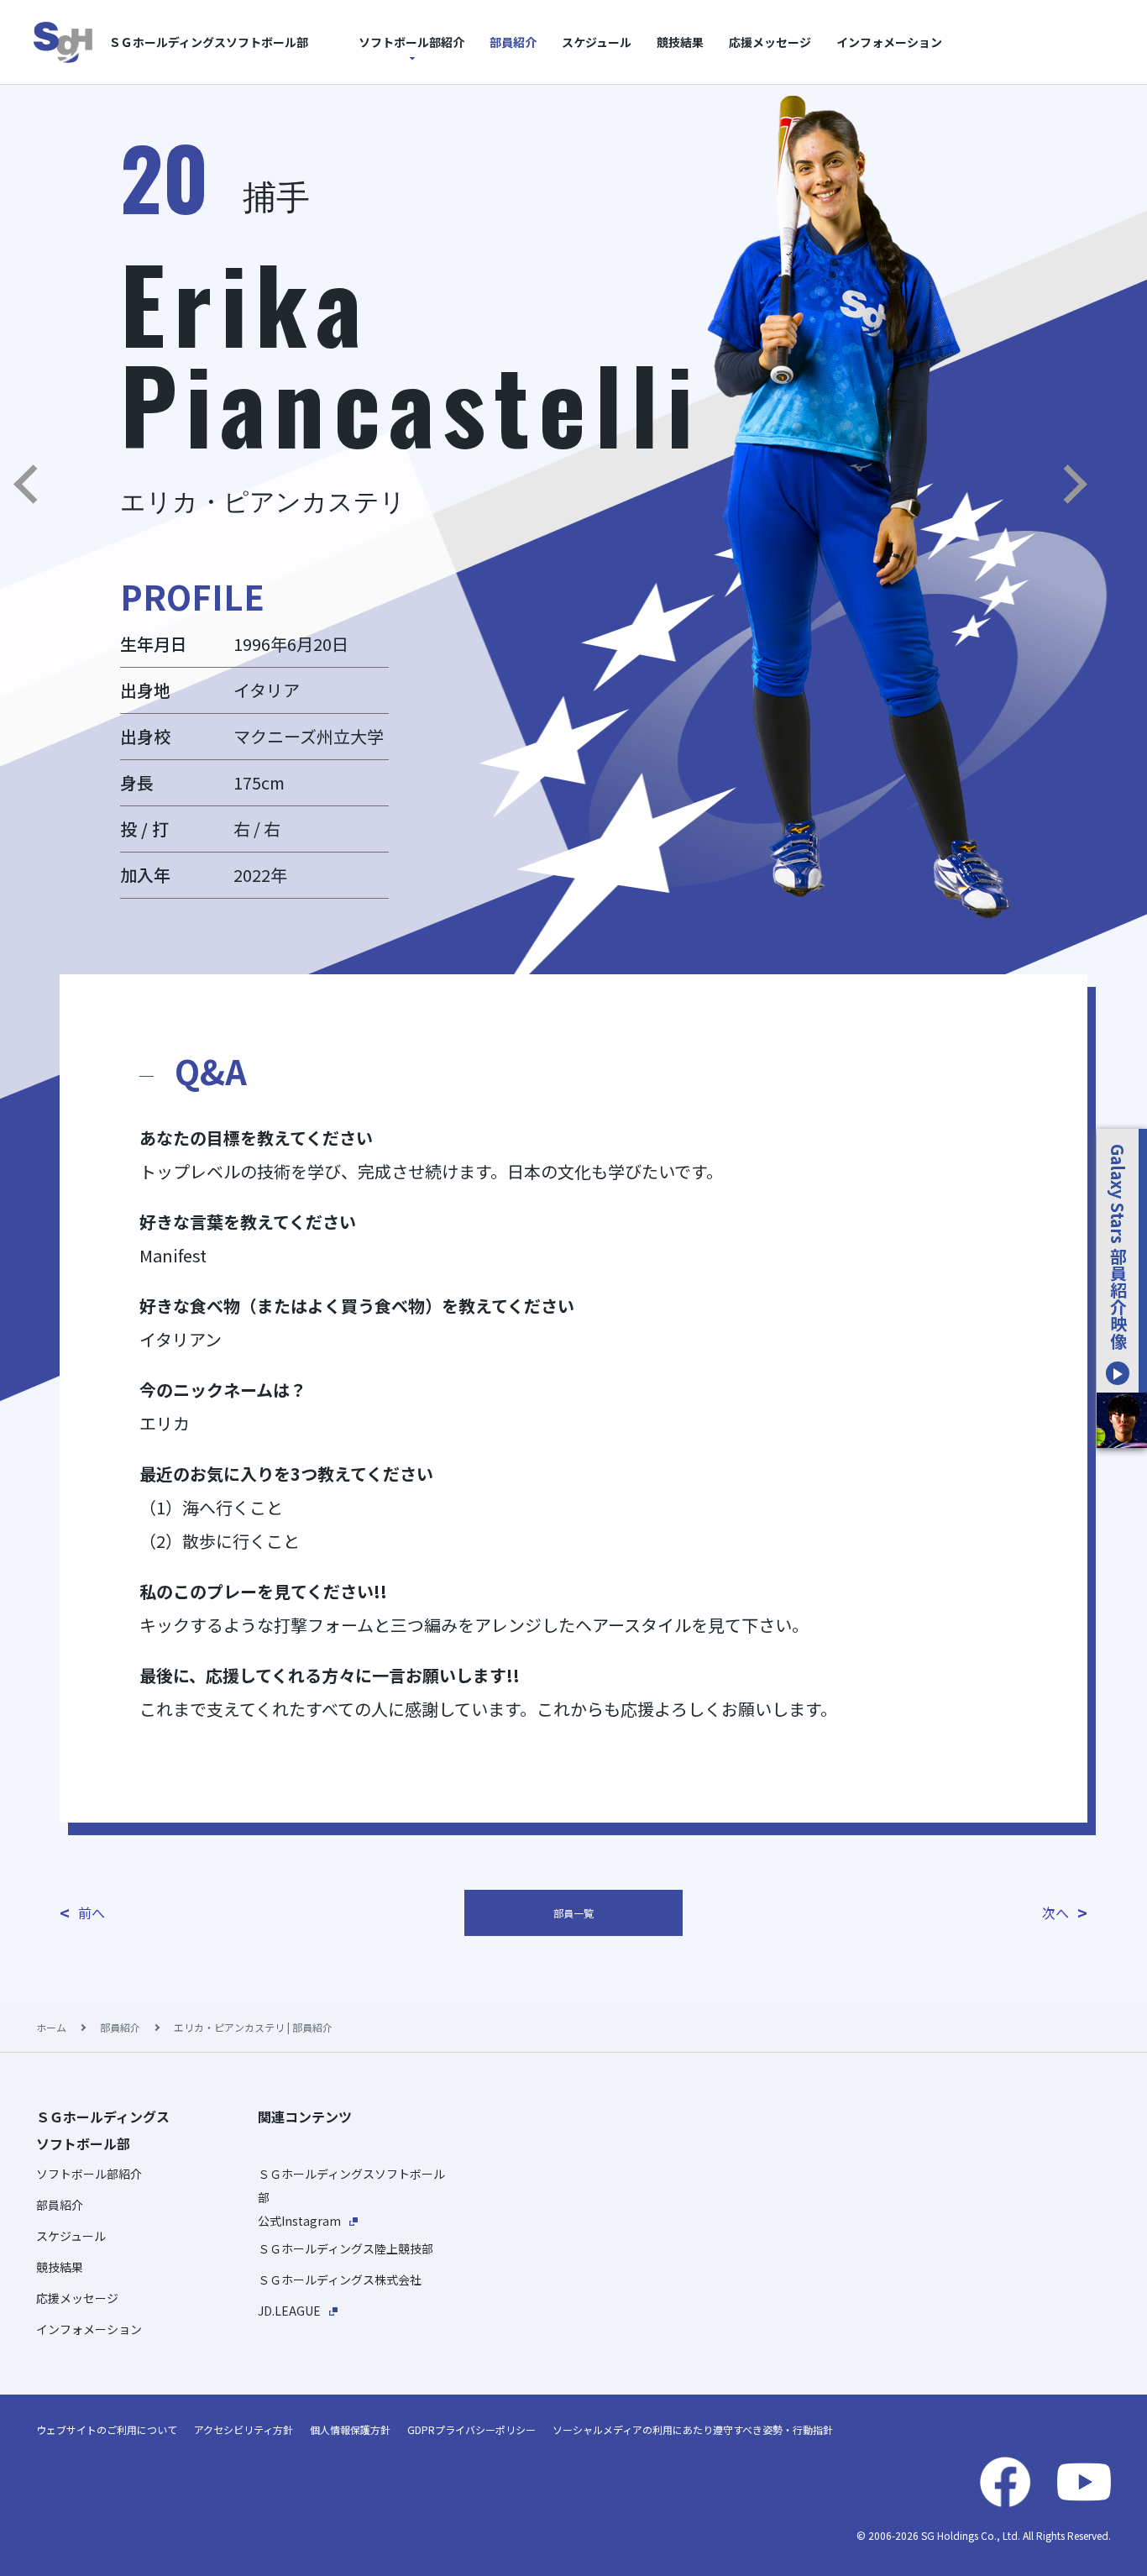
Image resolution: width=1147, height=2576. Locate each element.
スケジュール (597, 42)
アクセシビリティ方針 (244, 2429)
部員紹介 (513, 42)
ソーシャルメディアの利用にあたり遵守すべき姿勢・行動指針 (693, 2429)
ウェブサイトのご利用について (107, 2429)
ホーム (51, 2027)
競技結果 (680, 42)
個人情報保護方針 (350, 2429)
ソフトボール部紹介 (411, 42)
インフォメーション (889, 42)
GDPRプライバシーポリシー (471, 2429)
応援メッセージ (770, 42)
